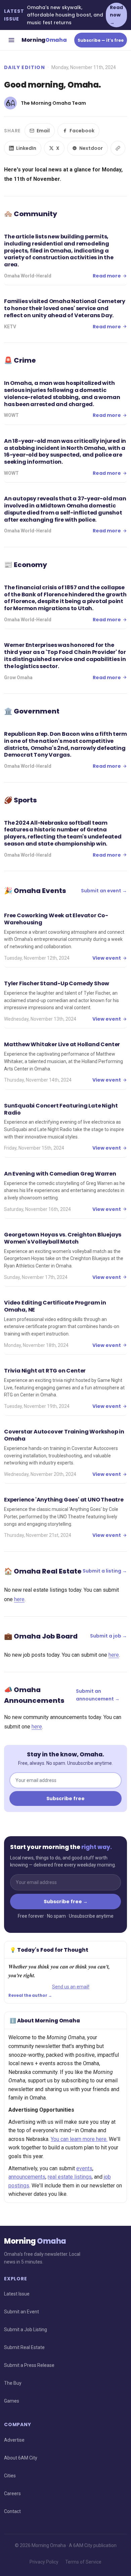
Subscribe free (65, 1798)
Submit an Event (21, 2312)
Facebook (82, 131)
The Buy (13, 2383)
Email (43, 131)
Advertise (14, 2440)
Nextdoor (91, 148)
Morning (44, 40)
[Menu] (11, 40)
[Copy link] (118, 148)
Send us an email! (71, 1987)
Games (12, 2401)
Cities (10, 2476)
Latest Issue (17, 2294)
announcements (27, 2177)
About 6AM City (21, 2458)
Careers (12, 2494)
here (19, 1599)
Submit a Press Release (29, 2365)
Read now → (116, 15)
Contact (12, 2511)
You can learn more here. (79, 2139)
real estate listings (70, 2177)
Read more (107, 276)
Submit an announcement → (98, 1695)
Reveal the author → (30, 1995)
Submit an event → (104, 891)
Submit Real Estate (24, 2347)
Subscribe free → (66, 1902)
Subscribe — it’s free (101, 40)
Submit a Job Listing (26, 2330)
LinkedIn (26, 148)
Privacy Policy (44, 2562)
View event (107, 958)
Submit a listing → (105, 1571)
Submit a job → (108, 1636)
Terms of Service (83, 2562)
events (84, 2168)
